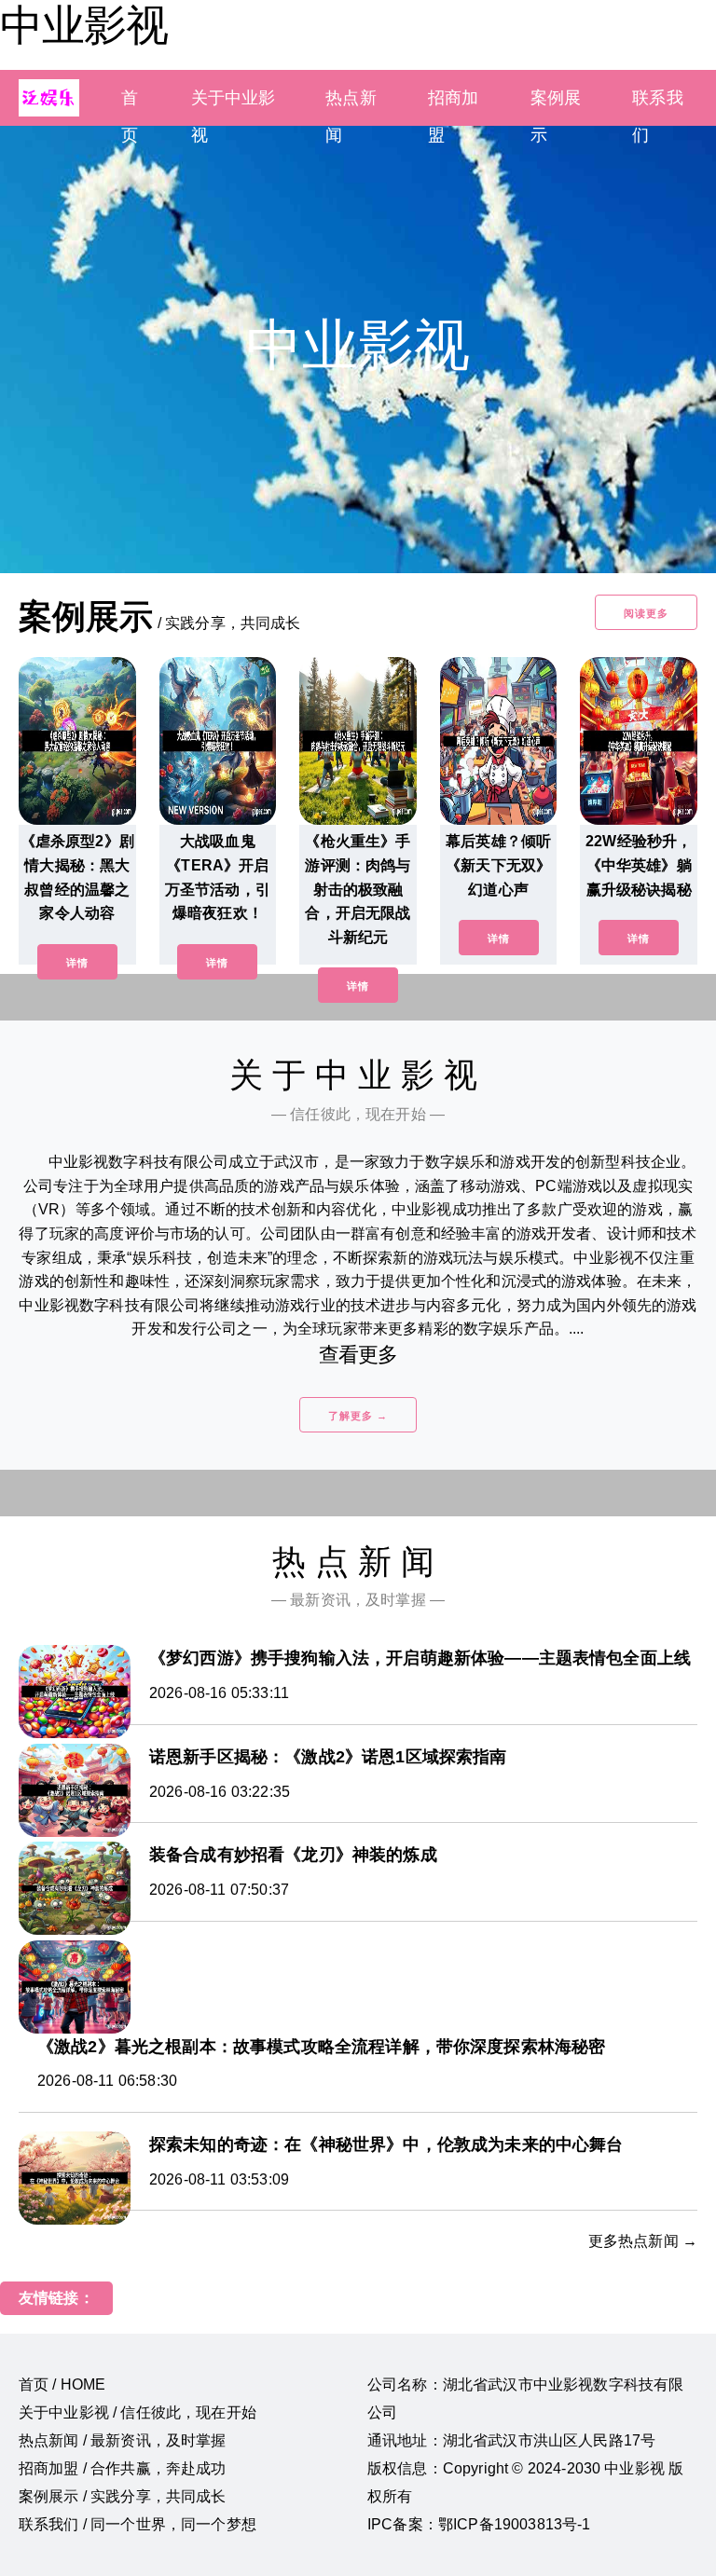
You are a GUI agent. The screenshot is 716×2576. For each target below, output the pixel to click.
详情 (77, 963)
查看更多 (358, 1355)
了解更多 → (358, 1416)
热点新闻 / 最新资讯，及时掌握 (123, 2440)
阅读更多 (646, 613)
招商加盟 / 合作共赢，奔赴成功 (123, 2468)
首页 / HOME (62, 2384)
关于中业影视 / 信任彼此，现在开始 (138, 2412)
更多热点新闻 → (643, 2241)
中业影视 (84, 25)
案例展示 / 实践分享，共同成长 (123, 2496)
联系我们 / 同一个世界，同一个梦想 (138, 2524)
